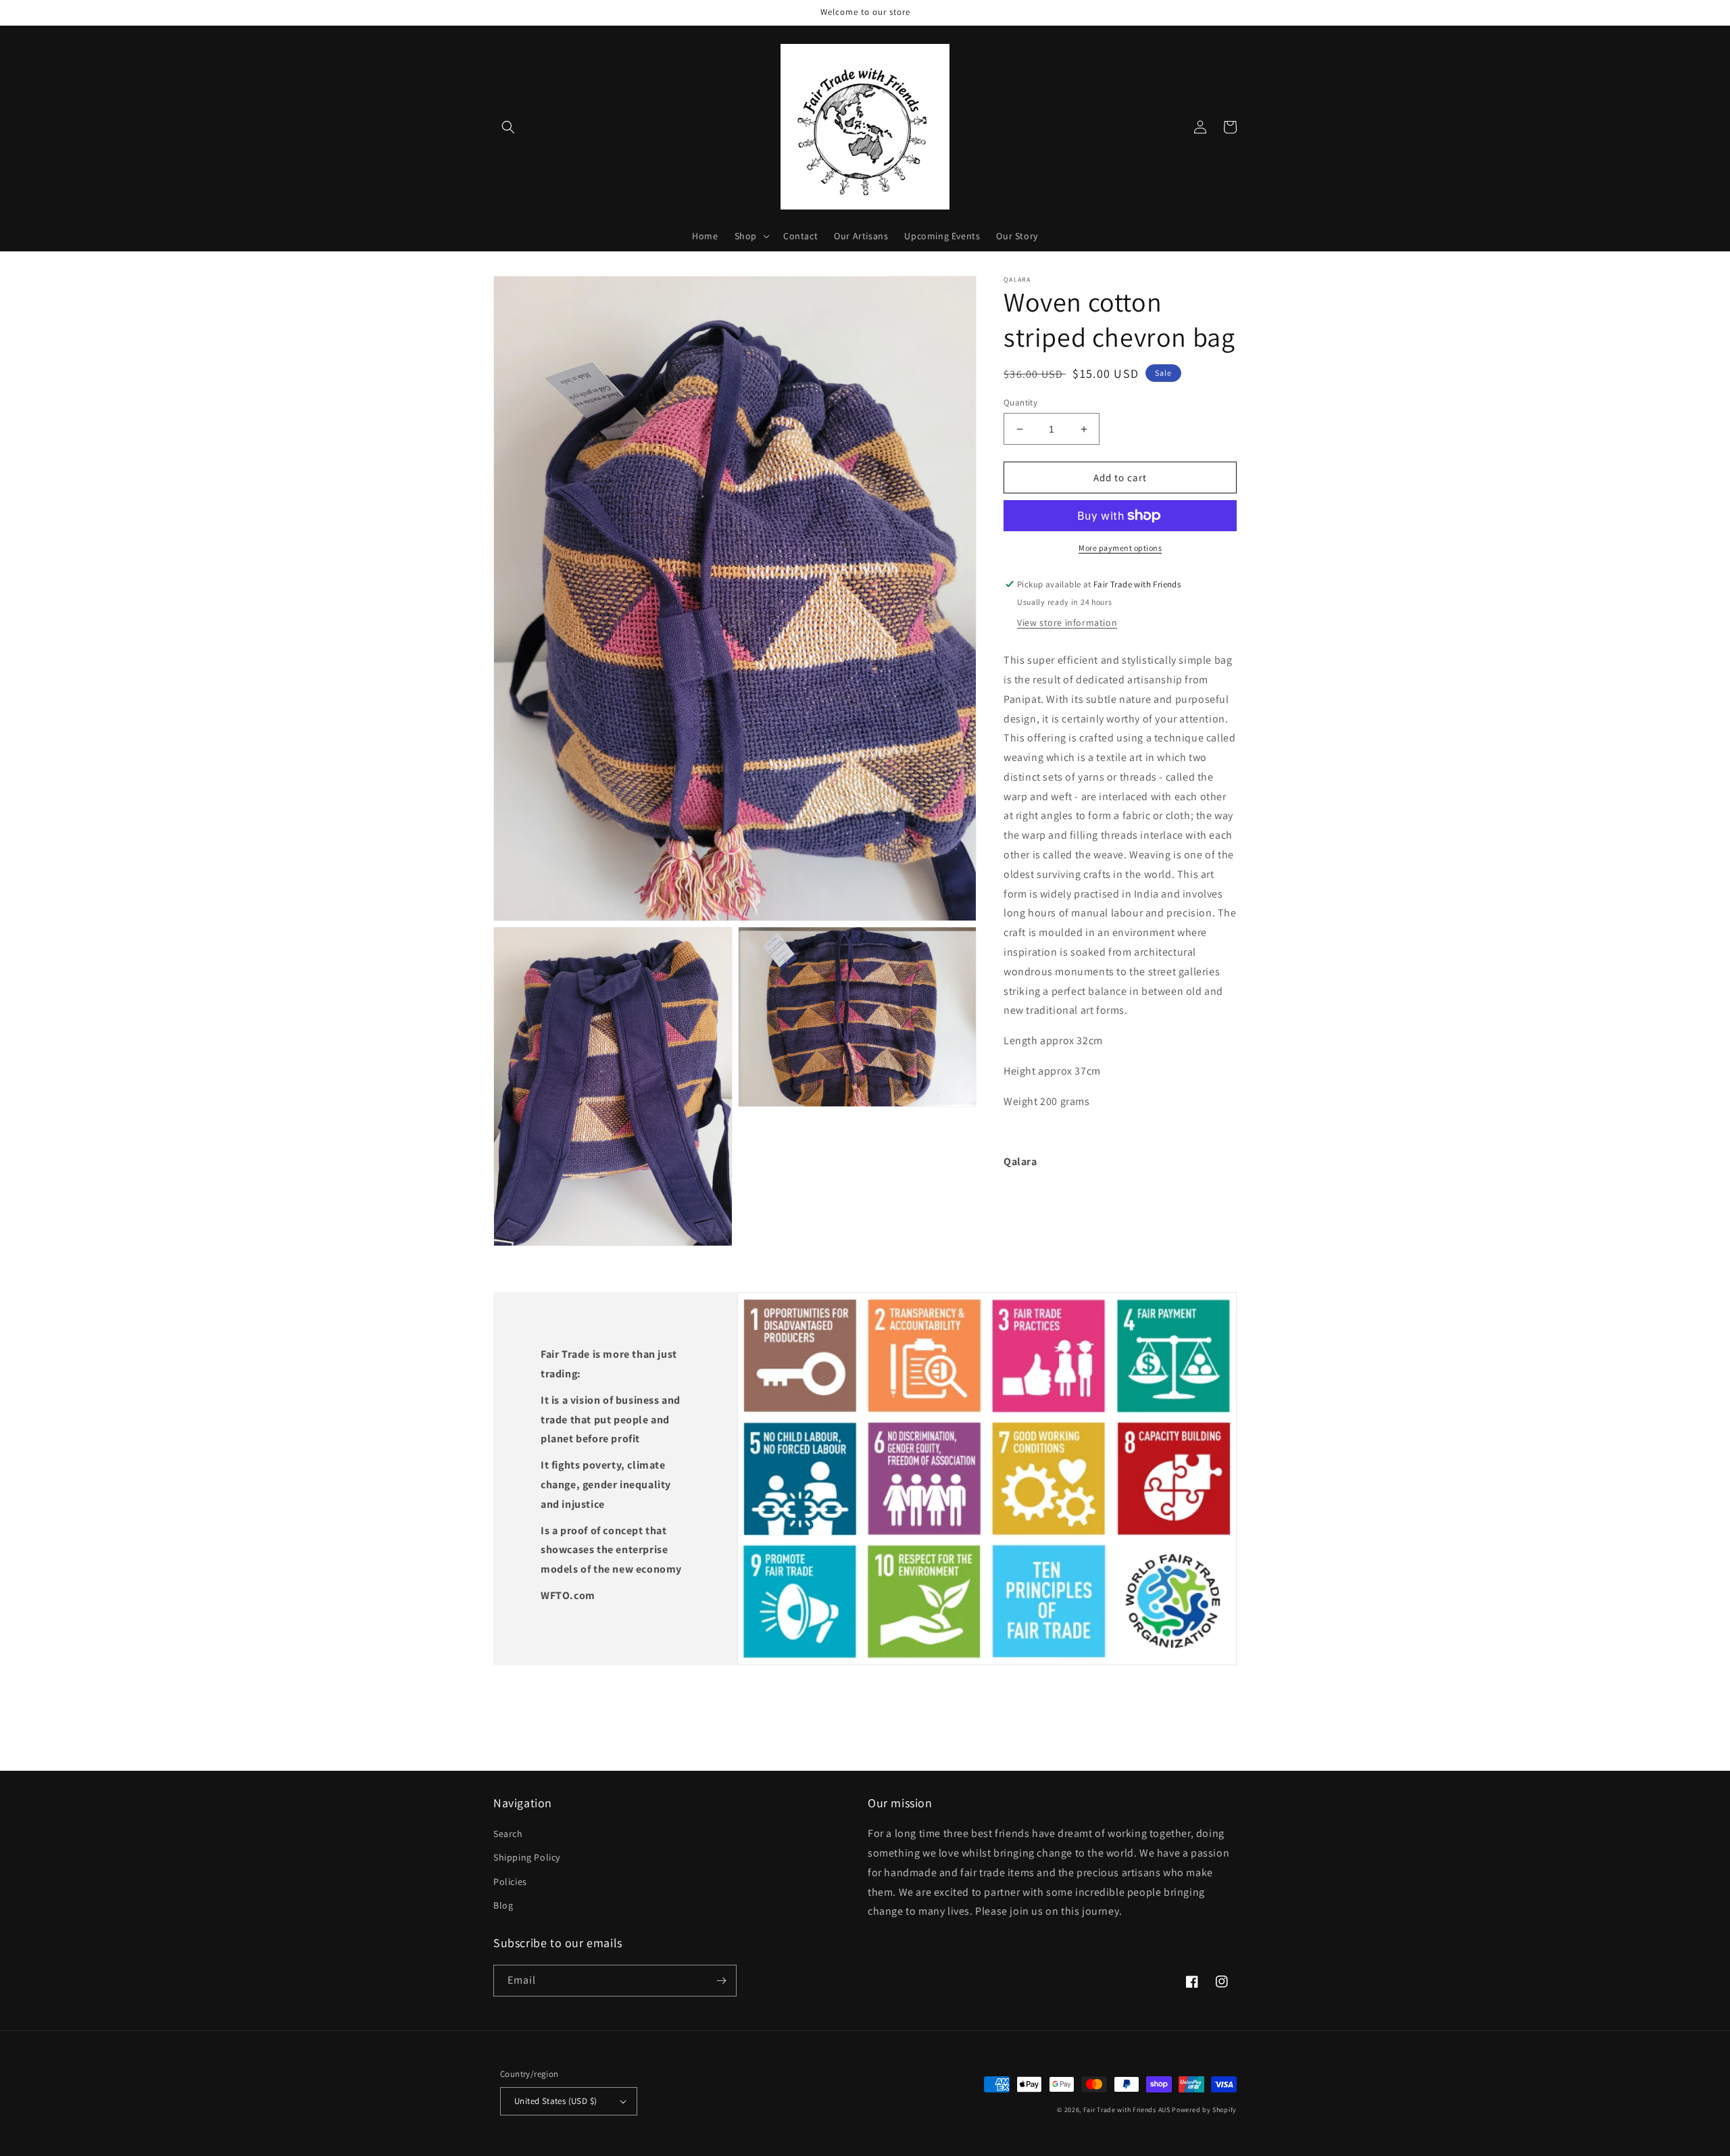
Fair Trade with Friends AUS (1127, 2110)
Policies (510, 1882)
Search (508, 1834)
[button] (508, 127)
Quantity (1020, 402)
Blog (503, 1905)
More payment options (1120, 548)
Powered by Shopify (1204, 2110)
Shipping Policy (527, 1857)
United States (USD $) (555, 2101)
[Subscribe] (721, 1981)
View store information (1067, 622)
